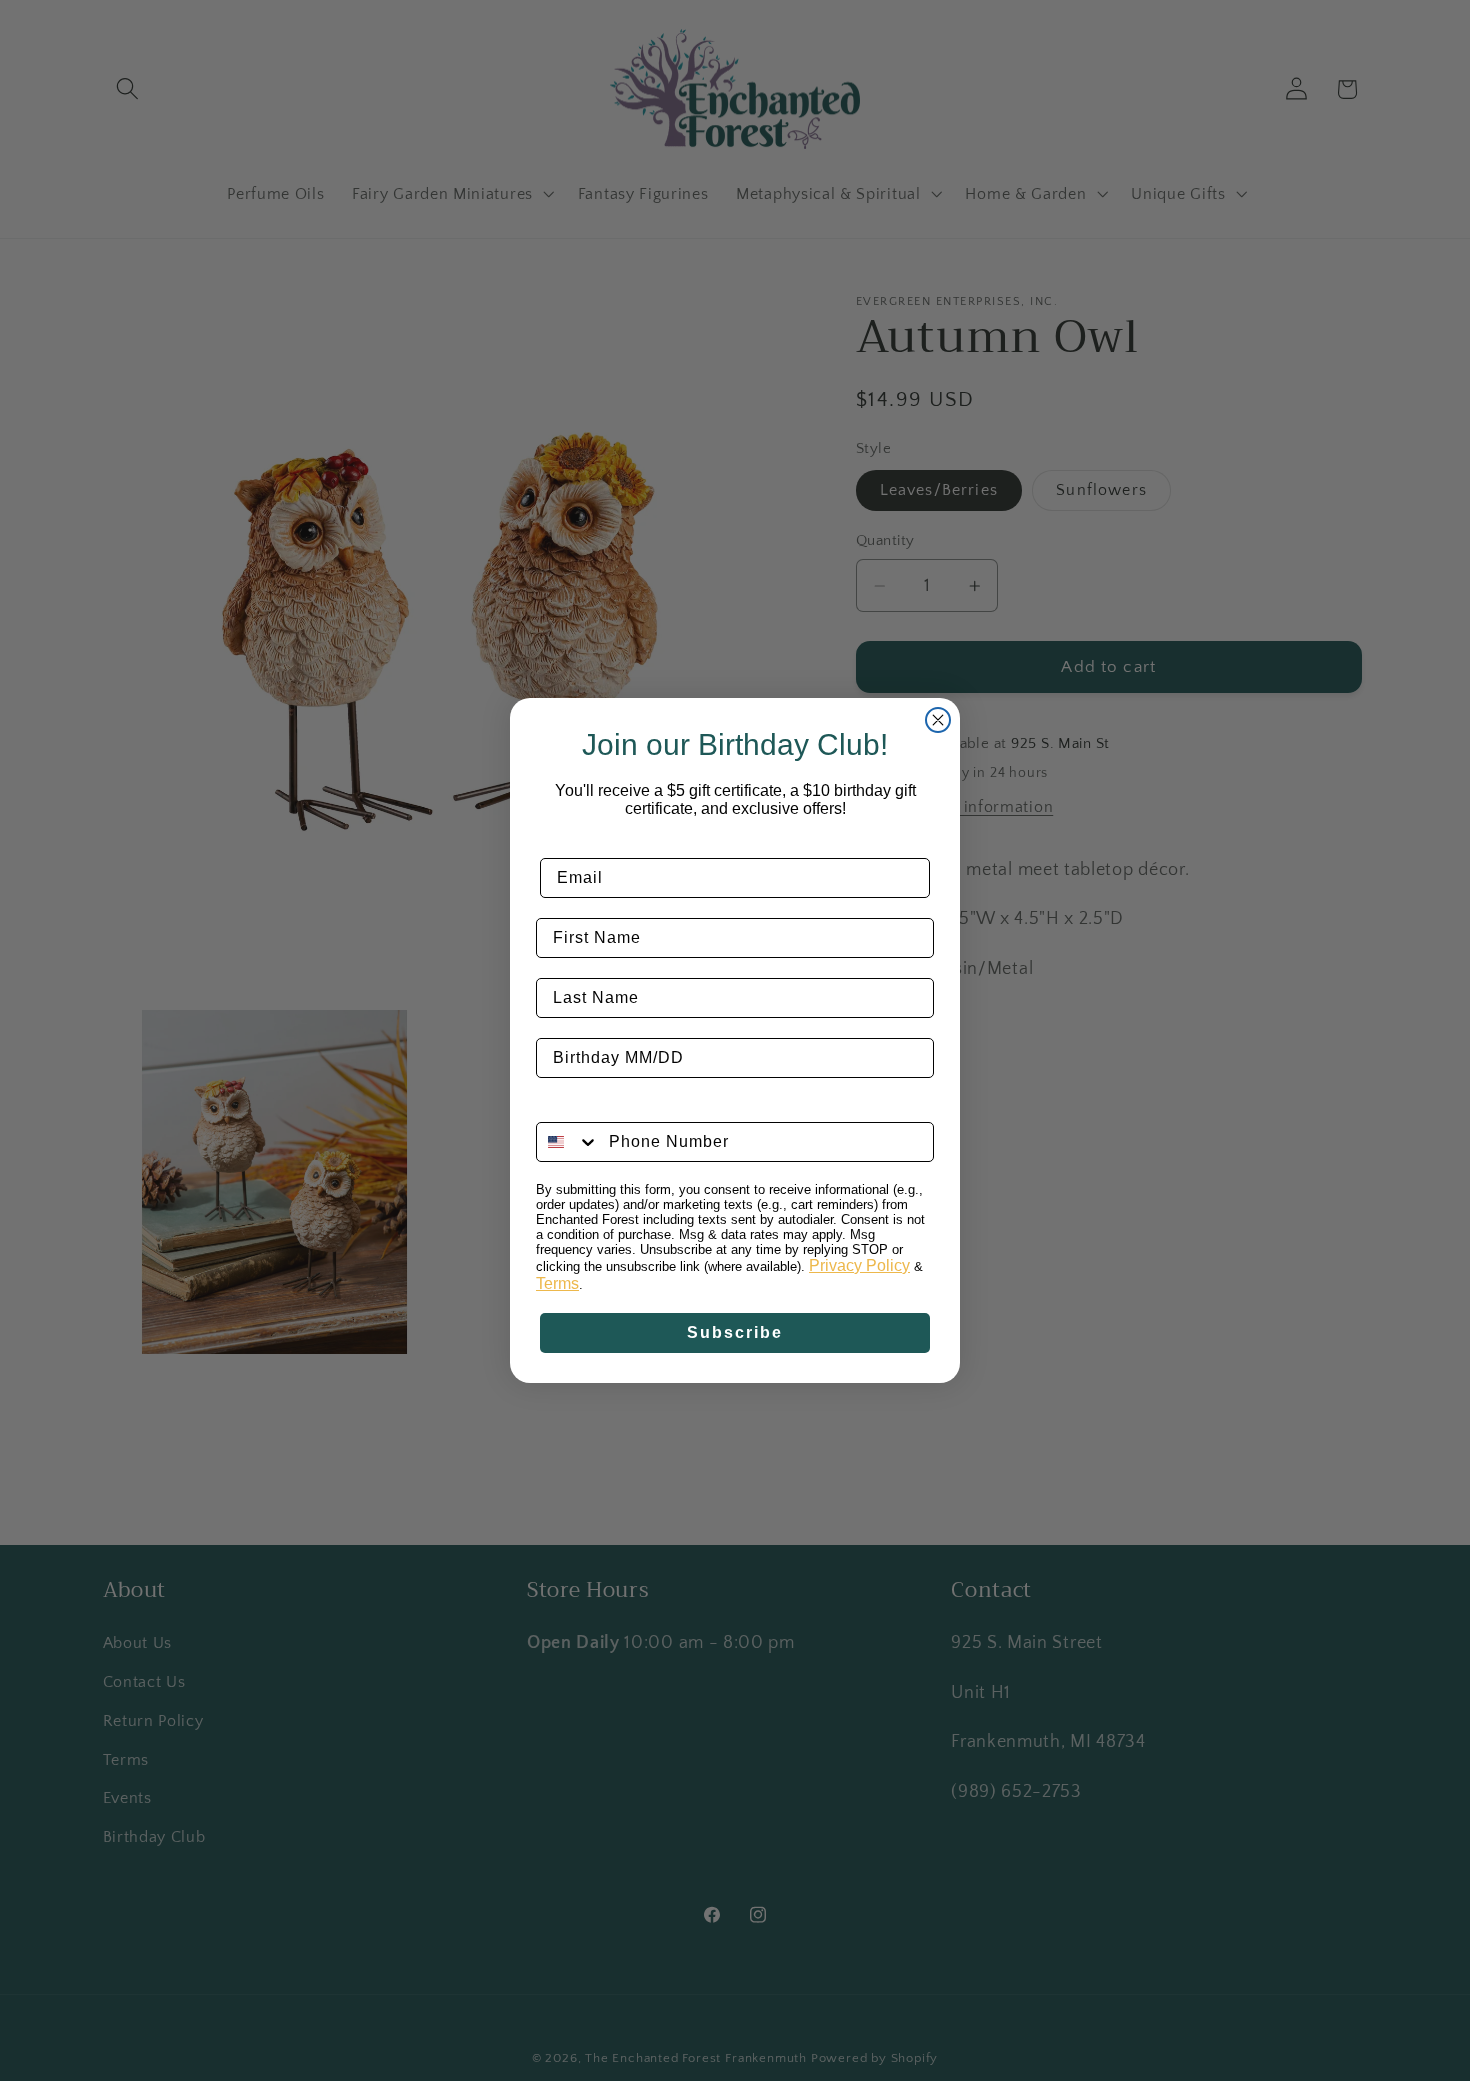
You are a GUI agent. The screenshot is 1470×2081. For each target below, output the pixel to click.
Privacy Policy (859, 1265)
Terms (557, 1283)
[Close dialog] (938, 720)
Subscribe (735, 1332)
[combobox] (568, 1142)
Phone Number (599, 1106)
